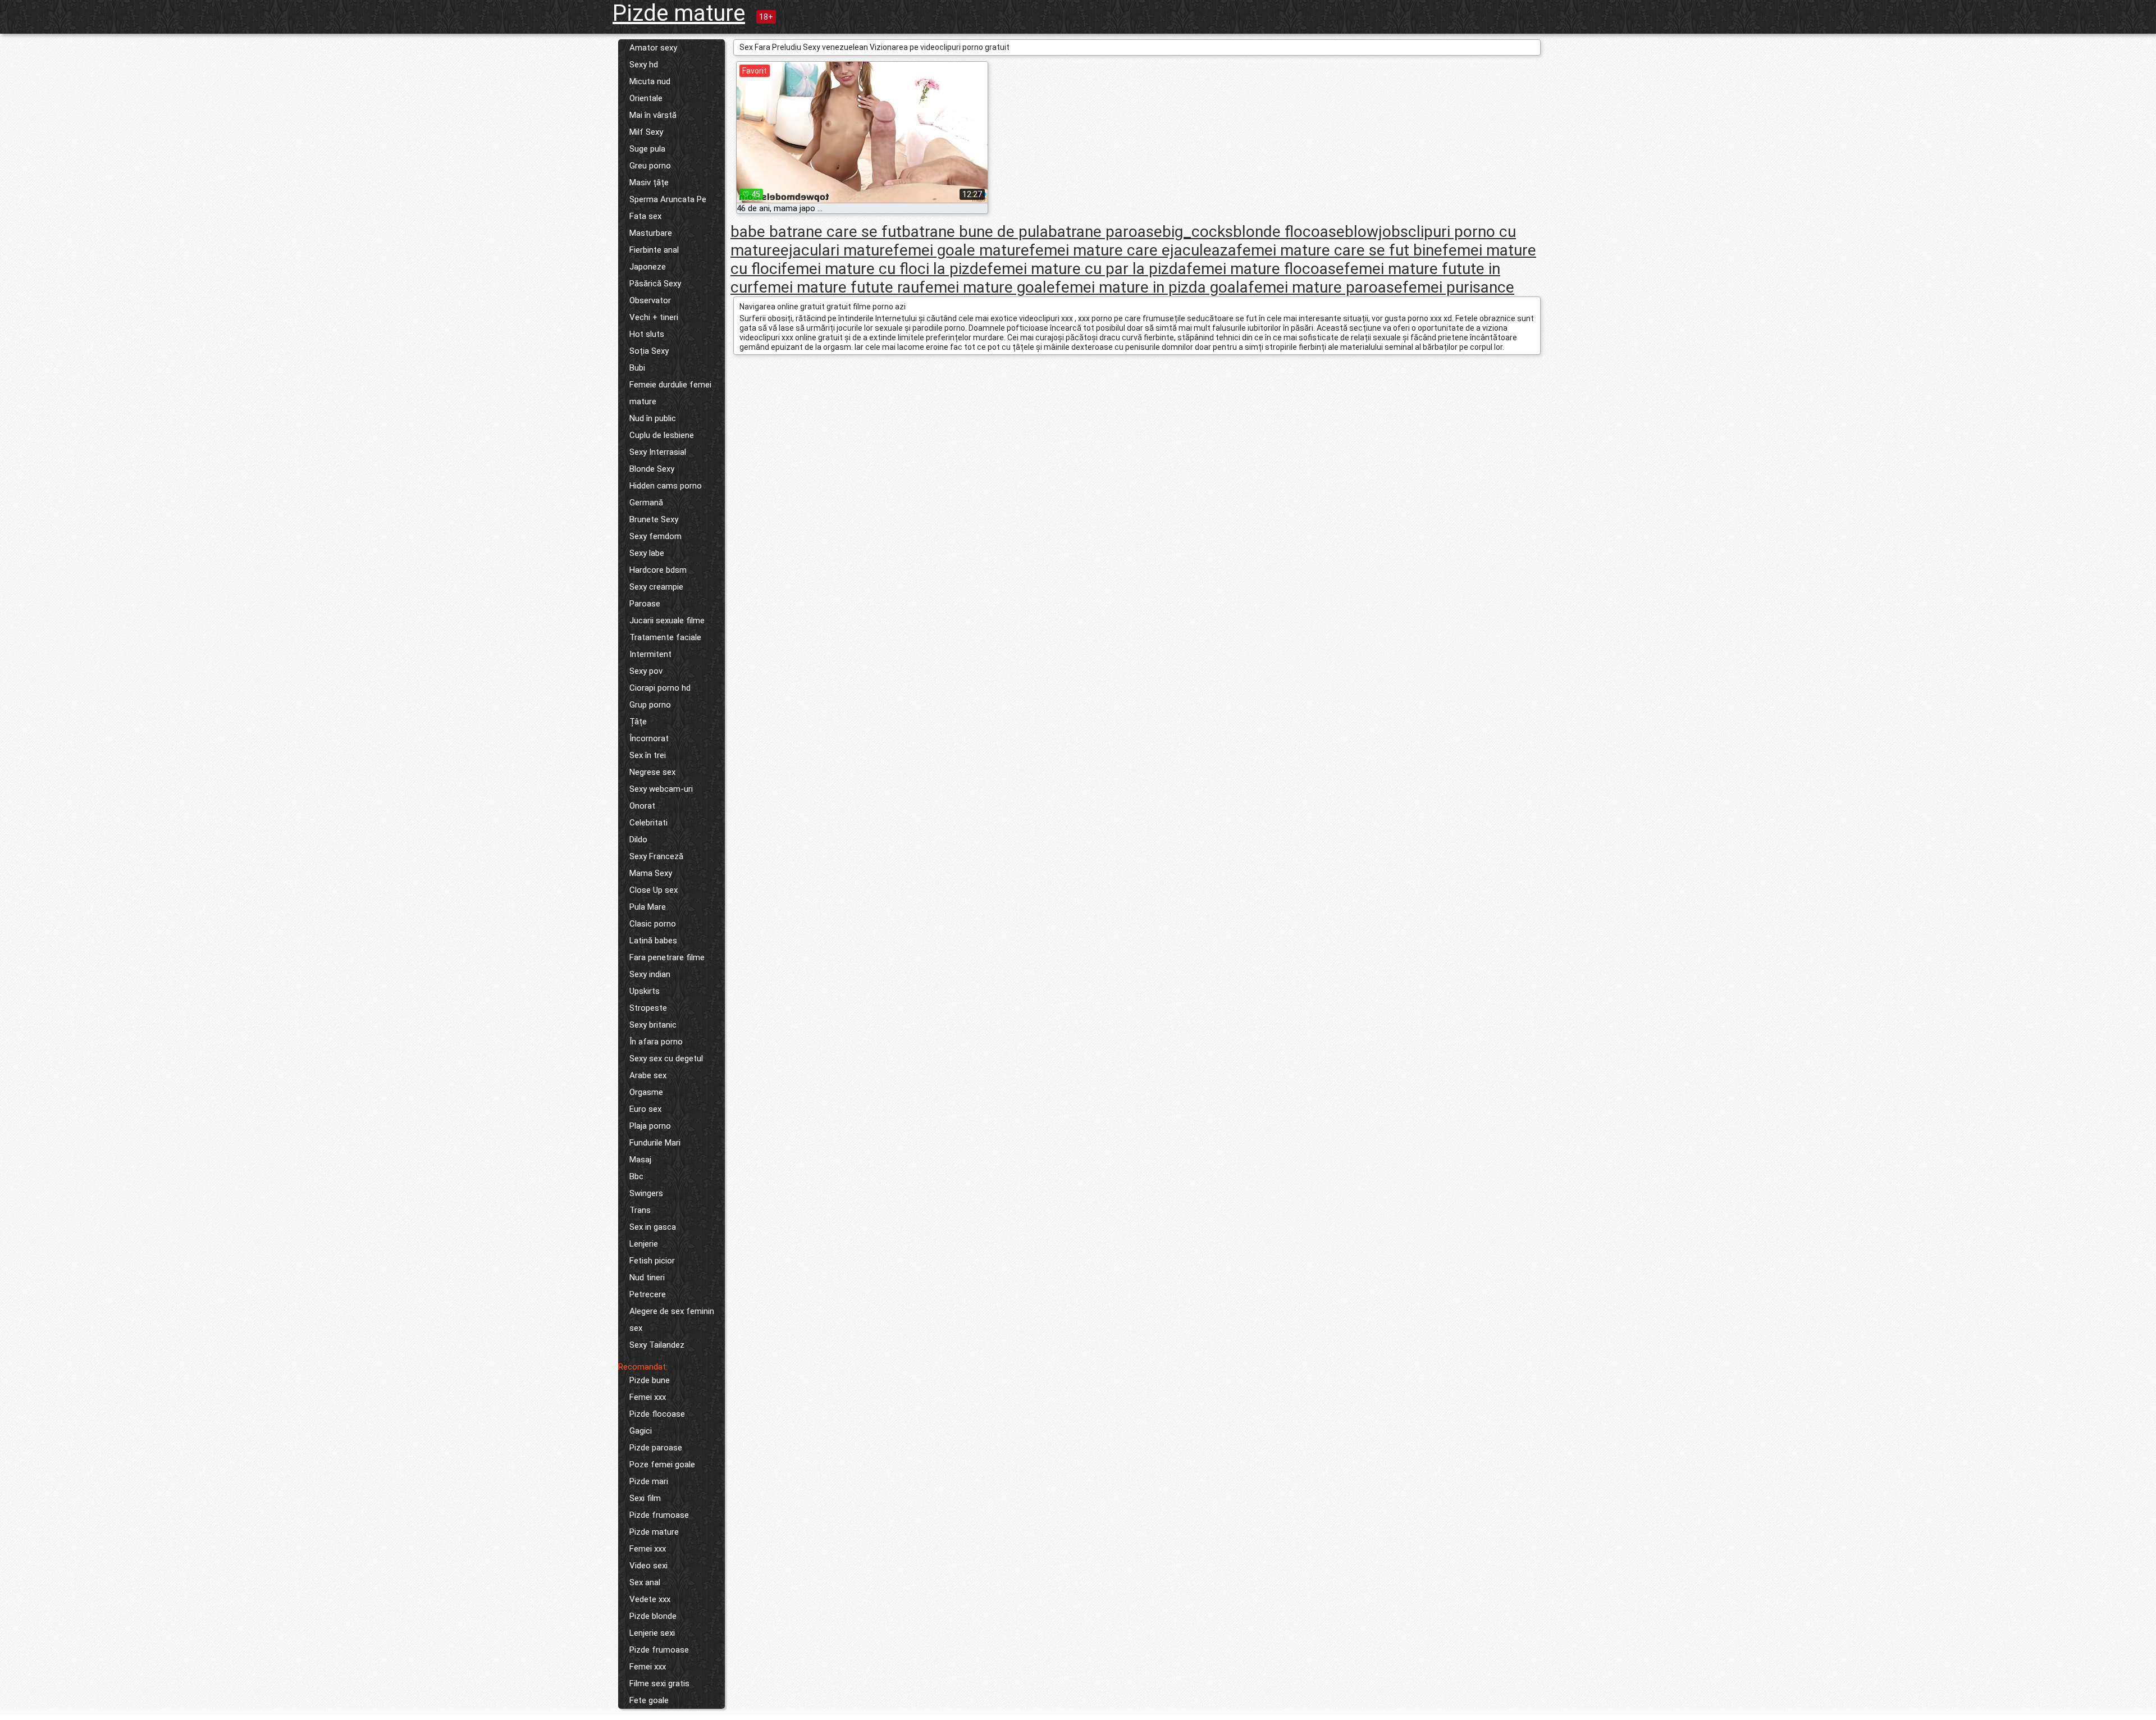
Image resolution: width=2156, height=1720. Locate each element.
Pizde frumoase (659, 1515)
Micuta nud (650, 81)
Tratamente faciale (665, 637)
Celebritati (648, 823)
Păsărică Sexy (655, 284)
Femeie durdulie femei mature (670, 393)
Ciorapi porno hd (660, 688)
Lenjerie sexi (652, 1633)
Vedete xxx (650, 1599)
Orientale (646, 98)
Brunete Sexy (654, 519)
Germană (646, 503)
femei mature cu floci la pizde (884, 269)
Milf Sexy (646, 132)
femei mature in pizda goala (1152, 287)
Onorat (642, 806)
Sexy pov (646, 671)
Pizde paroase (656, 1448)
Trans (640, 1210)
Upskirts (645, 991)
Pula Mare (648, 907)
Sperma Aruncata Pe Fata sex (668, 208)
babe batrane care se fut (816, 232)
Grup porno (650, 705)
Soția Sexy (649, 351)
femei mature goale (987, 287)
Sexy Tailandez (657, 1345)
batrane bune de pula (975, 232)
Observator (650, 300)
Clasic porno (653, 924)
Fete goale (649, 1700)
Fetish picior (652, 1261)
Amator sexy (653, 48)
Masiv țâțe (649, 183)
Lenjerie (644, 1244)
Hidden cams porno (666, 486)
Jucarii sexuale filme (667, 621)
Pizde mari (649, 1481)
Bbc (636, 1176)
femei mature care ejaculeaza (1133, 250)
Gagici (641, 1431)
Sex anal (645, 1582)
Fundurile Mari (655, 1143)
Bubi (637, 368)
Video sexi (648, 1566)
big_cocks (1198, 232)
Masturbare (651, 233)
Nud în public (653, 418)
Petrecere (648, 1294)
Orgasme (646, 1092)
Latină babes (653, 941)
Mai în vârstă (653, 115)
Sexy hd (644, 65)
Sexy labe (647, 553)
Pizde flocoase (657, 1414)
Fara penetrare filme (667, 957)
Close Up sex (654, 890)
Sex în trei (648, 755)
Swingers (646, 1193)
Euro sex (645, 1109)
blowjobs (1376, 232)
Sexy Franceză (656, 856)
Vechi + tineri (654, 317)
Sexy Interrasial (658, 452)
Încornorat (649, 738)
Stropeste (648, 1008)
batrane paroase (1105, 232)
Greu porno (650, 166)
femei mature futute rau (836, 287)
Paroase (645, 604)
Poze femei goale (662, 1464)
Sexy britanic (653, 1025)
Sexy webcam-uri (661, 789)
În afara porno (656, 1042)
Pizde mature (679, 13)
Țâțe (638, 722)
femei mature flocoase (1265, 269)
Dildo (638, 840)
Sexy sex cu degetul (666, 1059)
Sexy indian (650, 974)
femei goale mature (961, 250)
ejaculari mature (837, 250)
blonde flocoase (1289, 232)
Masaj (640, 1160)
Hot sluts (647, 334)
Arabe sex (648, 1075)
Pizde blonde (653, 1616)
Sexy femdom (656, 536)
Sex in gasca (653, 1227)
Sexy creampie (656, 587)
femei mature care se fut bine (1339, 250)
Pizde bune (650, 1380)
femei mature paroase (1325, 287)
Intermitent (650, 654)
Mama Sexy (651, 873)
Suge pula (647, 149)
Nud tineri (647, 1278)
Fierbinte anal (654, 250)
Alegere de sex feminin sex (672, 1320)
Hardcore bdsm (658, 570)
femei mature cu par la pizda (1087, 269)
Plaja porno (650, 1126)
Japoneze (648, 267)
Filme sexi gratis (659, 1683)
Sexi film (645, 1498)
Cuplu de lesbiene (662, 435)
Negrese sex (652, 772)
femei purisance (1458, 287)
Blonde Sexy (652, 469)
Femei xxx (648, 1397)
